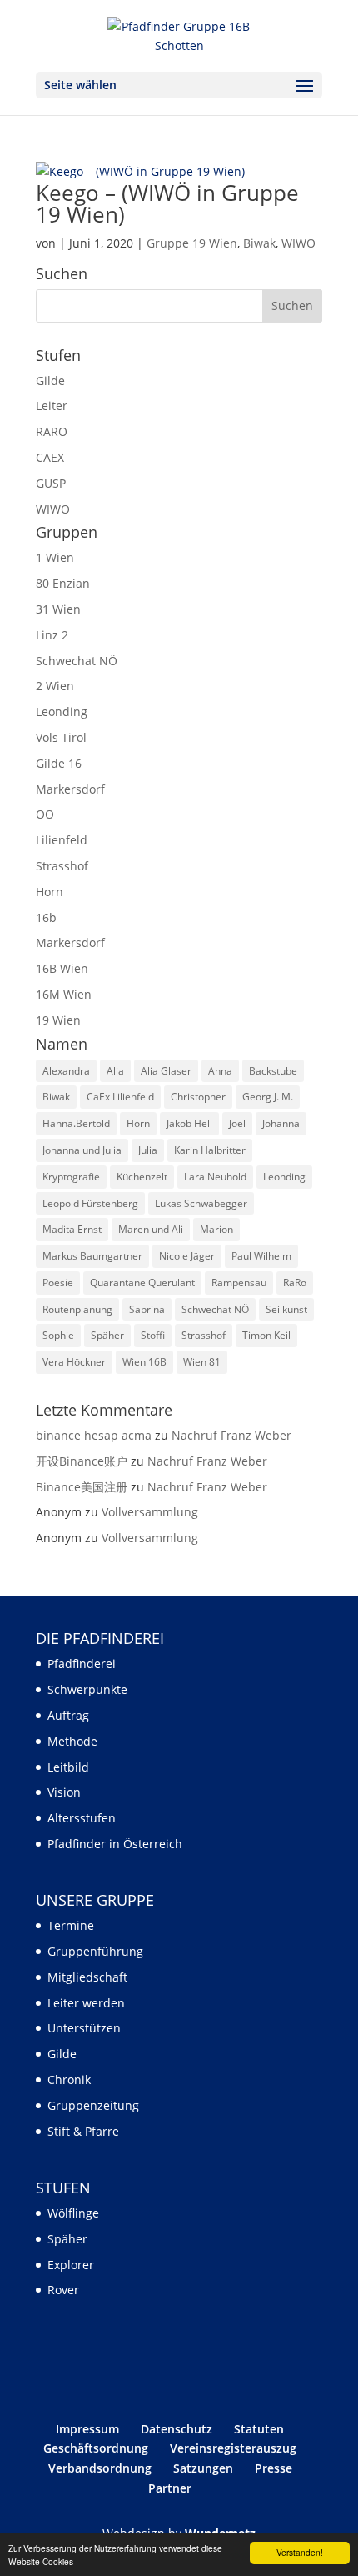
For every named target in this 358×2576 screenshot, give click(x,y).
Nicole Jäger (187, 1256)
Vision (64, 1792)
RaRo (295, 1283)
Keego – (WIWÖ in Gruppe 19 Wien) (167, 203)
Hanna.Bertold (76, 1123)
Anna (220, 1071)
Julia (148, 1150)
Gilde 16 (59, 763)
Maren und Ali (151, 1229)
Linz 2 (52, 635)
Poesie (58, 1283)
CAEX (50, 457)
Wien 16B (144, 1362)
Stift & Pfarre (83, 2131)
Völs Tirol (61, 737)
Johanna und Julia (82, 1150)
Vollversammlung (150, 1512)
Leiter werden (86, 2003)
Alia (115, 1071)
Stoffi (153, 1335)
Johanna (281, 1123)
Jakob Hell (189, 1123)
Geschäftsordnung (96, 2448)
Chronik (69, 2080)
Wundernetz (220, 2533)
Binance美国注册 (82, 1487)
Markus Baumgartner (92, 1256)
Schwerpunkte (87, 1689)
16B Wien (62, 968)
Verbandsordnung (100, 2468)
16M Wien (64, 994)
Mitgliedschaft (87, 1977)
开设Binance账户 (82, 1461)
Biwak (259, 243)
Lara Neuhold (215, 1177)
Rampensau (239, 1283)
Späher (107, 1335)
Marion (216, 1229)
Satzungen (203, 2468)
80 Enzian (63, 583)
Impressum (87, 2429)
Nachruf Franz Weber (231, 1435)
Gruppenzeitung (93, 2105)
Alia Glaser (166, 1071)
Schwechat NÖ (77, 661)
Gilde (50, 381)
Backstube (273, 1071)
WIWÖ (298, 243)
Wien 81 (202, 1362)
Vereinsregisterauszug (233, 2448)
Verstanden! (300, 2552)
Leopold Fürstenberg (90, 1203)
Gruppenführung (95, 1951)
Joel (237, 1123)
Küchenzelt (142, 1177)
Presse (273, 2468)
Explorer (71, 2265)
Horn (50, 892)
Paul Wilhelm (261, 1256)
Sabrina (147, 1309)
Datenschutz (177, 2429)
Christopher (198, 1097)
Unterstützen (84, 2028)
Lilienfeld (62, 840)
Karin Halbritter (210, 1150)
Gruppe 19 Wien (192, 243)
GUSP (51, 483)
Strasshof (62, 866)
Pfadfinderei (82, 1664)
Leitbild (68, 1767)
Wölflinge (73, 2213)
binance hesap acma (94, 1435)
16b (46, 917)
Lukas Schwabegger (201, 1203)
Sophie (58, 1335)
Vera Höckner (74, 1362)
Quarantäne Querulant (142, 1283)
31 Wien (58, 609)
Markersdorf (70, 789)
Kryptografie (71, 1177)
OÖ (45, 814)
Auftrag (68, 1715)
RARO (52, 431)
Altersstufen (82, 1818)
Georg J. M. (268, 1097)
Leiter (52, 406)
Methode (72, 1741)
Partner (170, 2488)
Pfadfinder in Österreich (115, 1844)
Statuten (259, 2429)
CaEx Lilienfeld (120, 1097)
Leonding (62, 712)
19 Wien (58, 1020)
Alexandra (66, 1071)
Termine (71, 1925)
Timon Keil (266, 1335)
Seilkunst (286, 1309)
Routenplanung (77, 1309)
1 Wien (55, 557)
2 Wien (55, 686)
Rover (63, 2290)
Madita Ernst (72, 1229)
